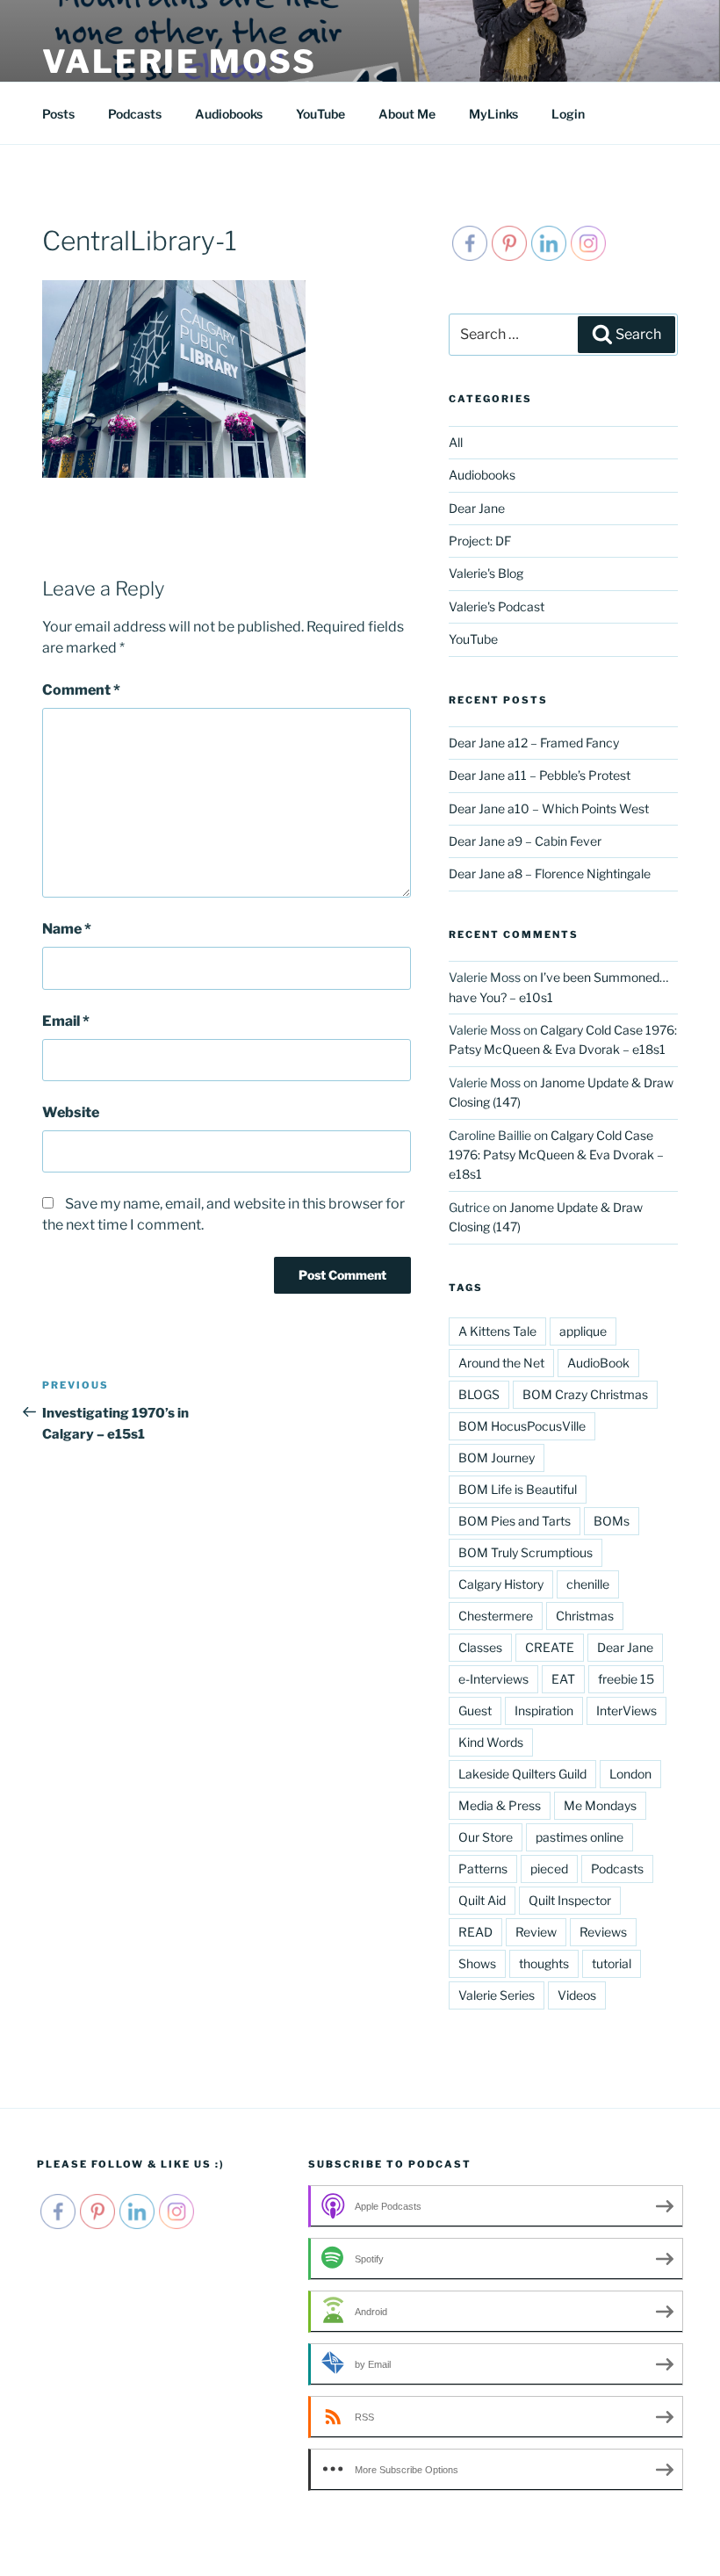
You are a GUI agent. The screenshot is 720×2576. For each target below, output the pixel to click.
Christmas (585, 1616)
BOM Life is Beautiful (518, 1489)
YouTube (320, 114)
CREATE (550, 1647)
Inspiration (544, 1710)
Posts (58, 114)
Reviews (603, 1932)
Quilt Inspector (570, 1900)
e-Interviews (493, 1679)
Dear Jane (477, 508)
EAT (563, 1679)
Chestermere (496, 1616)
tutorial (612, 1963)
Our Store (486, 1837)
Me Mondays (600, 1805)
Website (71, 1112)
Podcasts (135, 114)
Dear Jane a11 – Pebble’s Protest (540, 775)
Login (568, 114)
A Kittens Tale (497, 1331)
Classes (480, 1647)
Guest (475, 1710)
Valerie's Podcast (497, 606)
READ (475, 1932)
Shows (477, 1963)
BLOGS (479, 1394)
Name (67, 929)
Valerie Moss (180, 61)
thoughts (544, 1963)
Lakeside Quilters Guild (522, 1774)
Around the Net (501, 1363)
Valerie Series (497, 1995)
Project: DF (480, 541)
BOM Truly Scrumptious (526, 1552)
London (630, 1774)
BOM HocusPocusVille (522, 1426)
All (456, 442)
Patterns (483, 1869)
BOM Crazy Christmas (585, 1394)
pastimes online (580, 1837)
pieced (549, 1869)
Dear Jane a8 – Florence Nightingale (550, 873)
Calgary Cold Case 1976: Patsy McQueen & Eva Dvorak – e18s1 (556, 1155)
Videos (577, 1995)
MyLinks (493, 114)
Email (66, 1021)
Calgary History (501, 1584)
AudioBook (598, 1363)
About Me (407, 114)
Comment (81, 690)
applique (583, 1331)
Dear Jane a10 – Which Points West (549, 808)
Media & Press (500, 1805)
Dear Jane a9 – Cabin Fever (525, 841)
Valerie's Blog (486, 573)
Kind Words (491, 1742)
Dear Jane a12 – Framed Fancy (534, 743)
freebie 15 (626, 1679)
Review (536, 1932)
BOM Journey (497, 1458)
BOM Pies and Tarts (515, 1521)
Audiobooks (229, 114)
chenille (588, 1584)
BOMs (612, 1521)
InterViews (626, 1710)
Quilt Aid (482, 1900)
